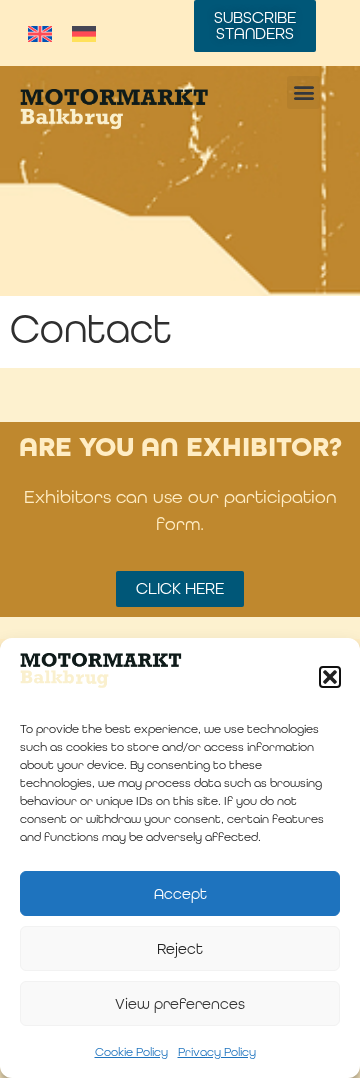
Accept (180, 893)
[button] (330, 677)
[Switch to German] (84, 33)
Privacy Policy (217, 1052)
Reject (180, 948)
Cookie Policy (131, 1052)
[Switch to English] (40, 33)
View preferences (180, 1003)
